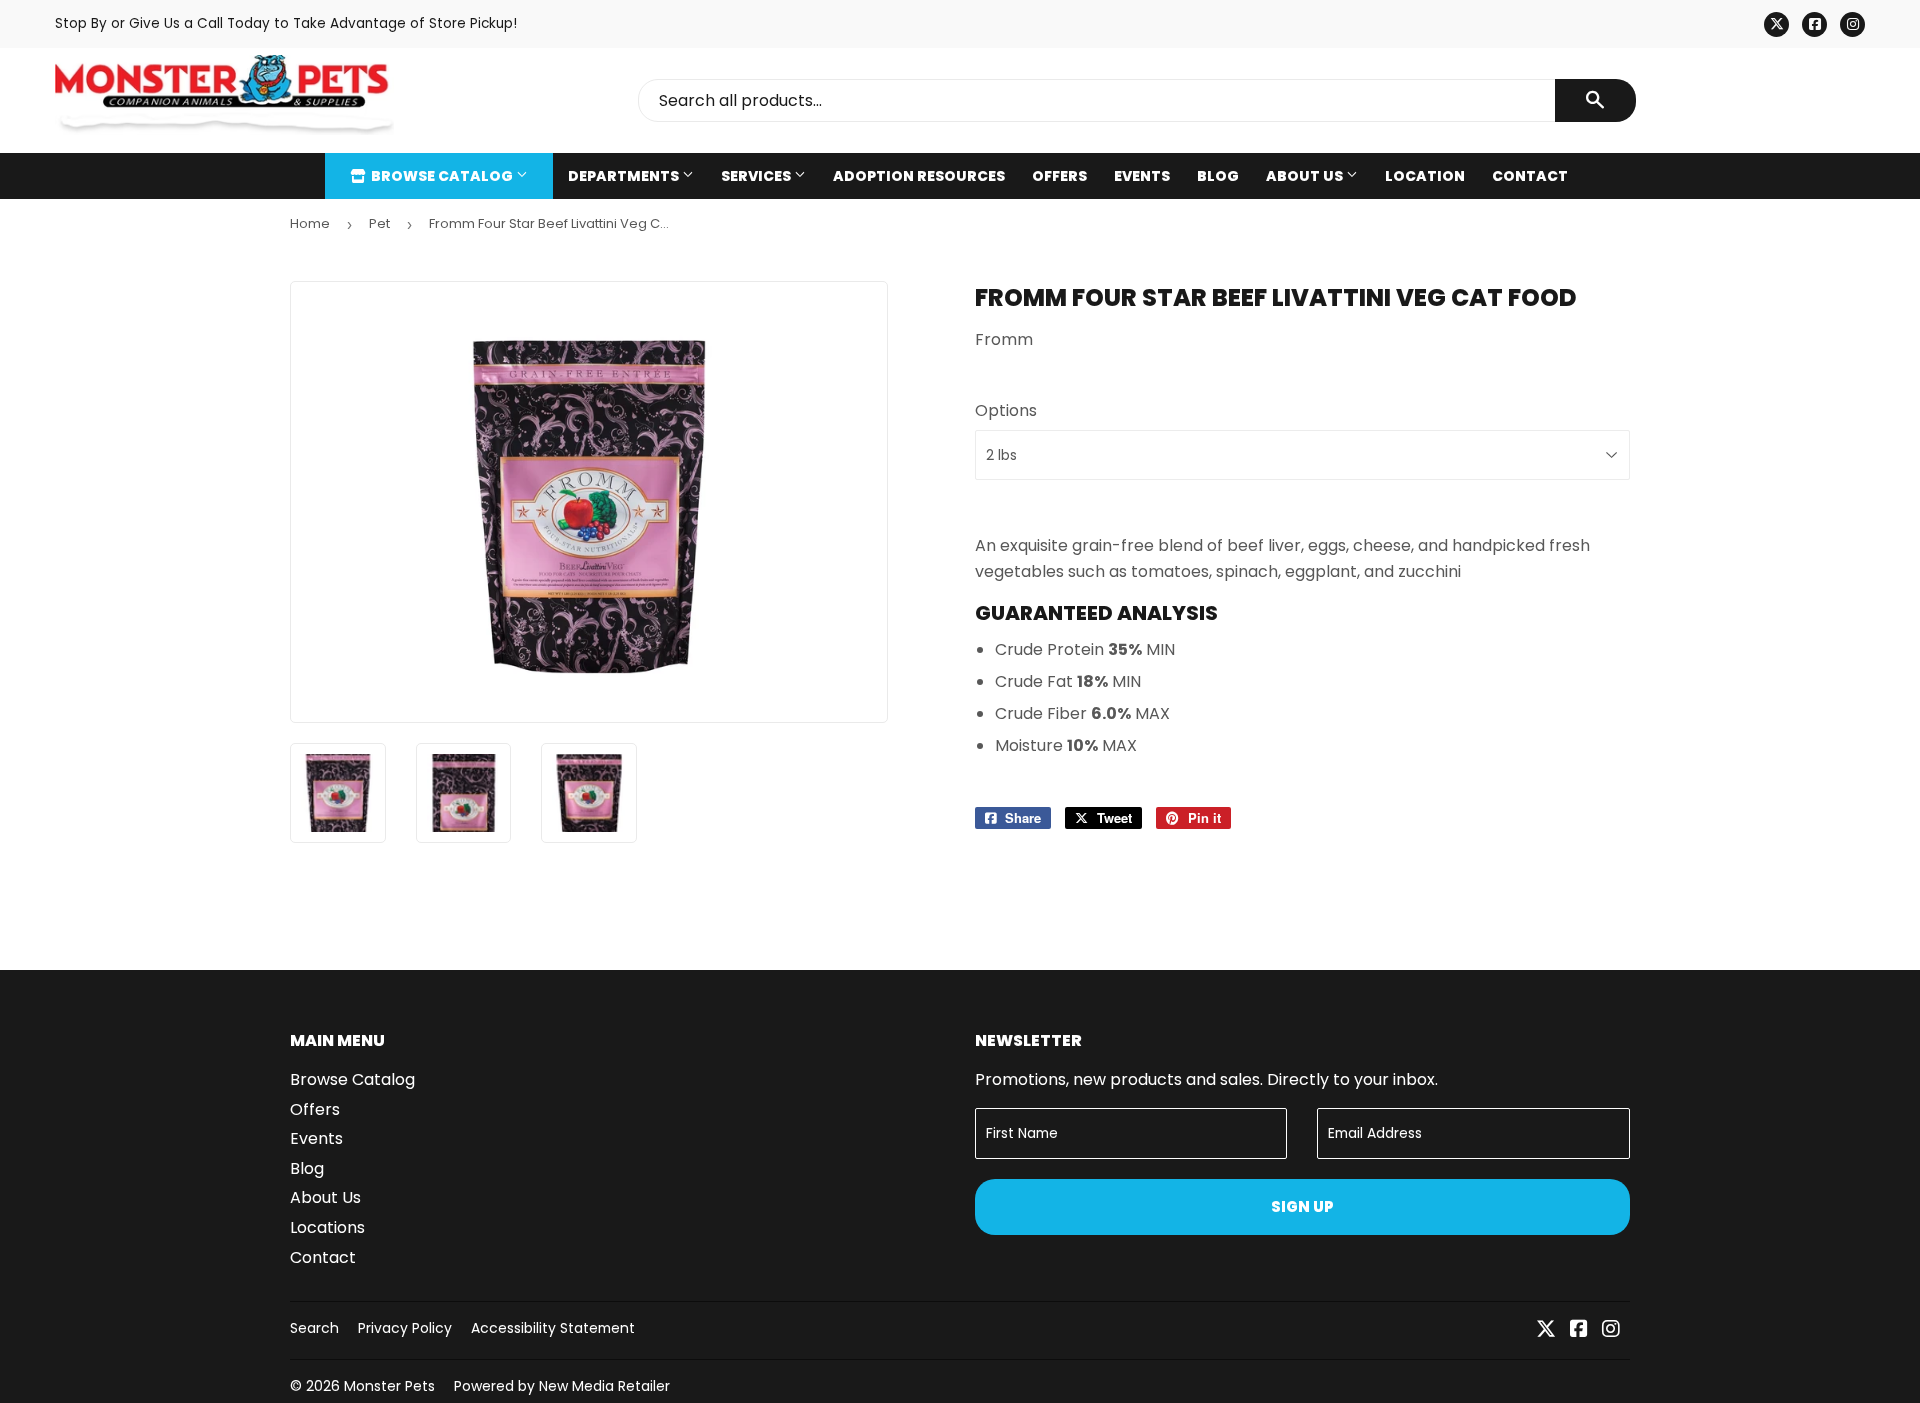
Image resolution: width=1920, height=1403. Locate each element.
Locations (327, 1227)
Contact (1530, 176)
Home (310, 223)
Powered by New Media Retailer (562, 1386)
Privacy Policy (405, 1328)
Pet (379, 223)
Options (1006, 410)
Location (1425, 176)
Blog (1218, 176)
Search (314, 1328)
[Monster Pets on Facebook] (1579, 1330)
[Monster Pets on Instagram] (1611, 1330)
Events (1142, 176)
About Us (1306, 176)
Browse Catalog (442, 176)
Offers (1059, 176)
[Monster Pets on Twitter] (1546, 1330)
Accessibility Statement (553, 1328)
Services (757, 176)
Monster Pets (389, 1386)
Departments (625, 176)
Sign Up (1302, 1206)
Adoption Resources (919, 176)
